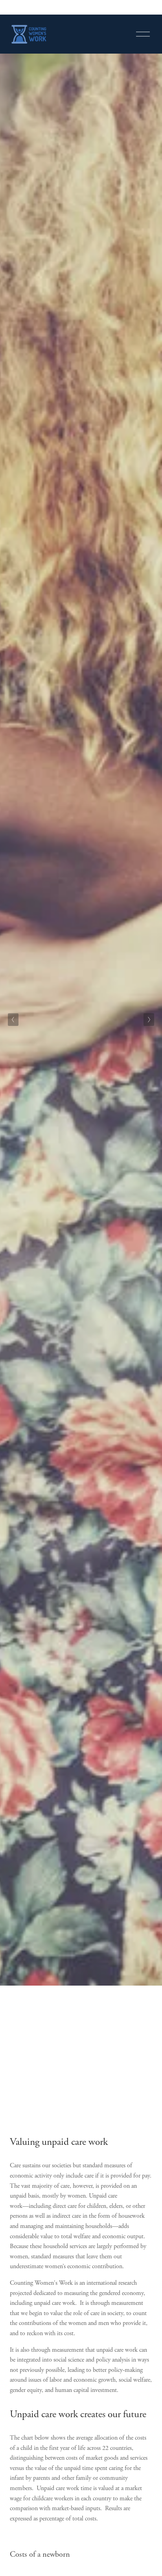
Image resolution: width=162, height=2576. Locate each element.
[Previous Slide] (13, 1020)
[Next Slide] (149, 1020)
